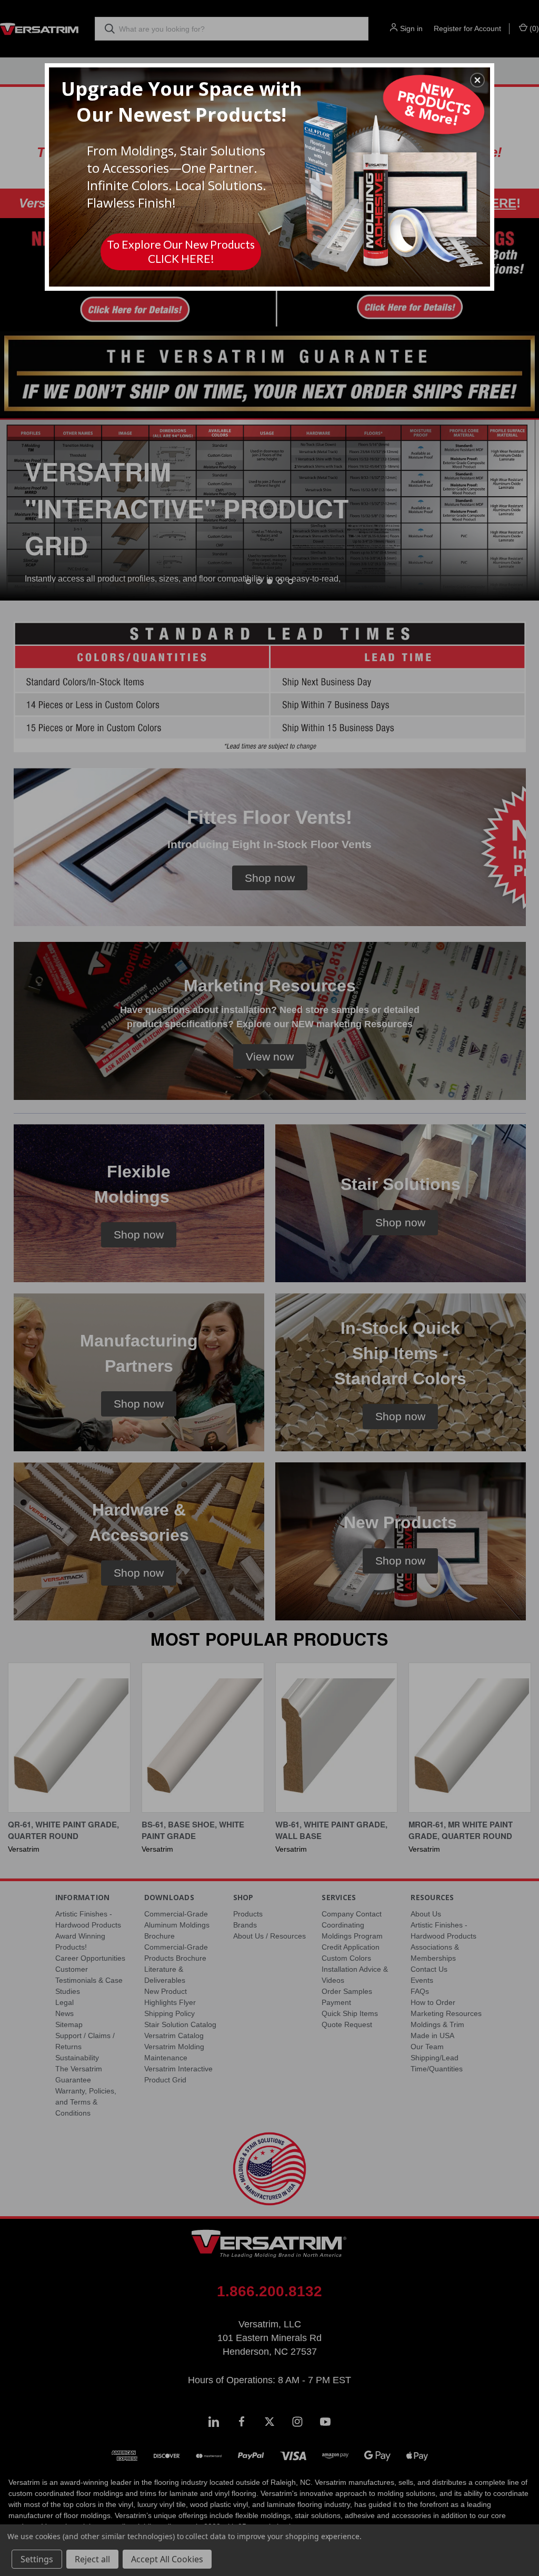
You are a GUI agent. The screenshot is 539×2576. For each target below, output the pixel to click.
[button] (477, 80)
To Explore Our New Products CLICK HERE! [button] (181, 251)
